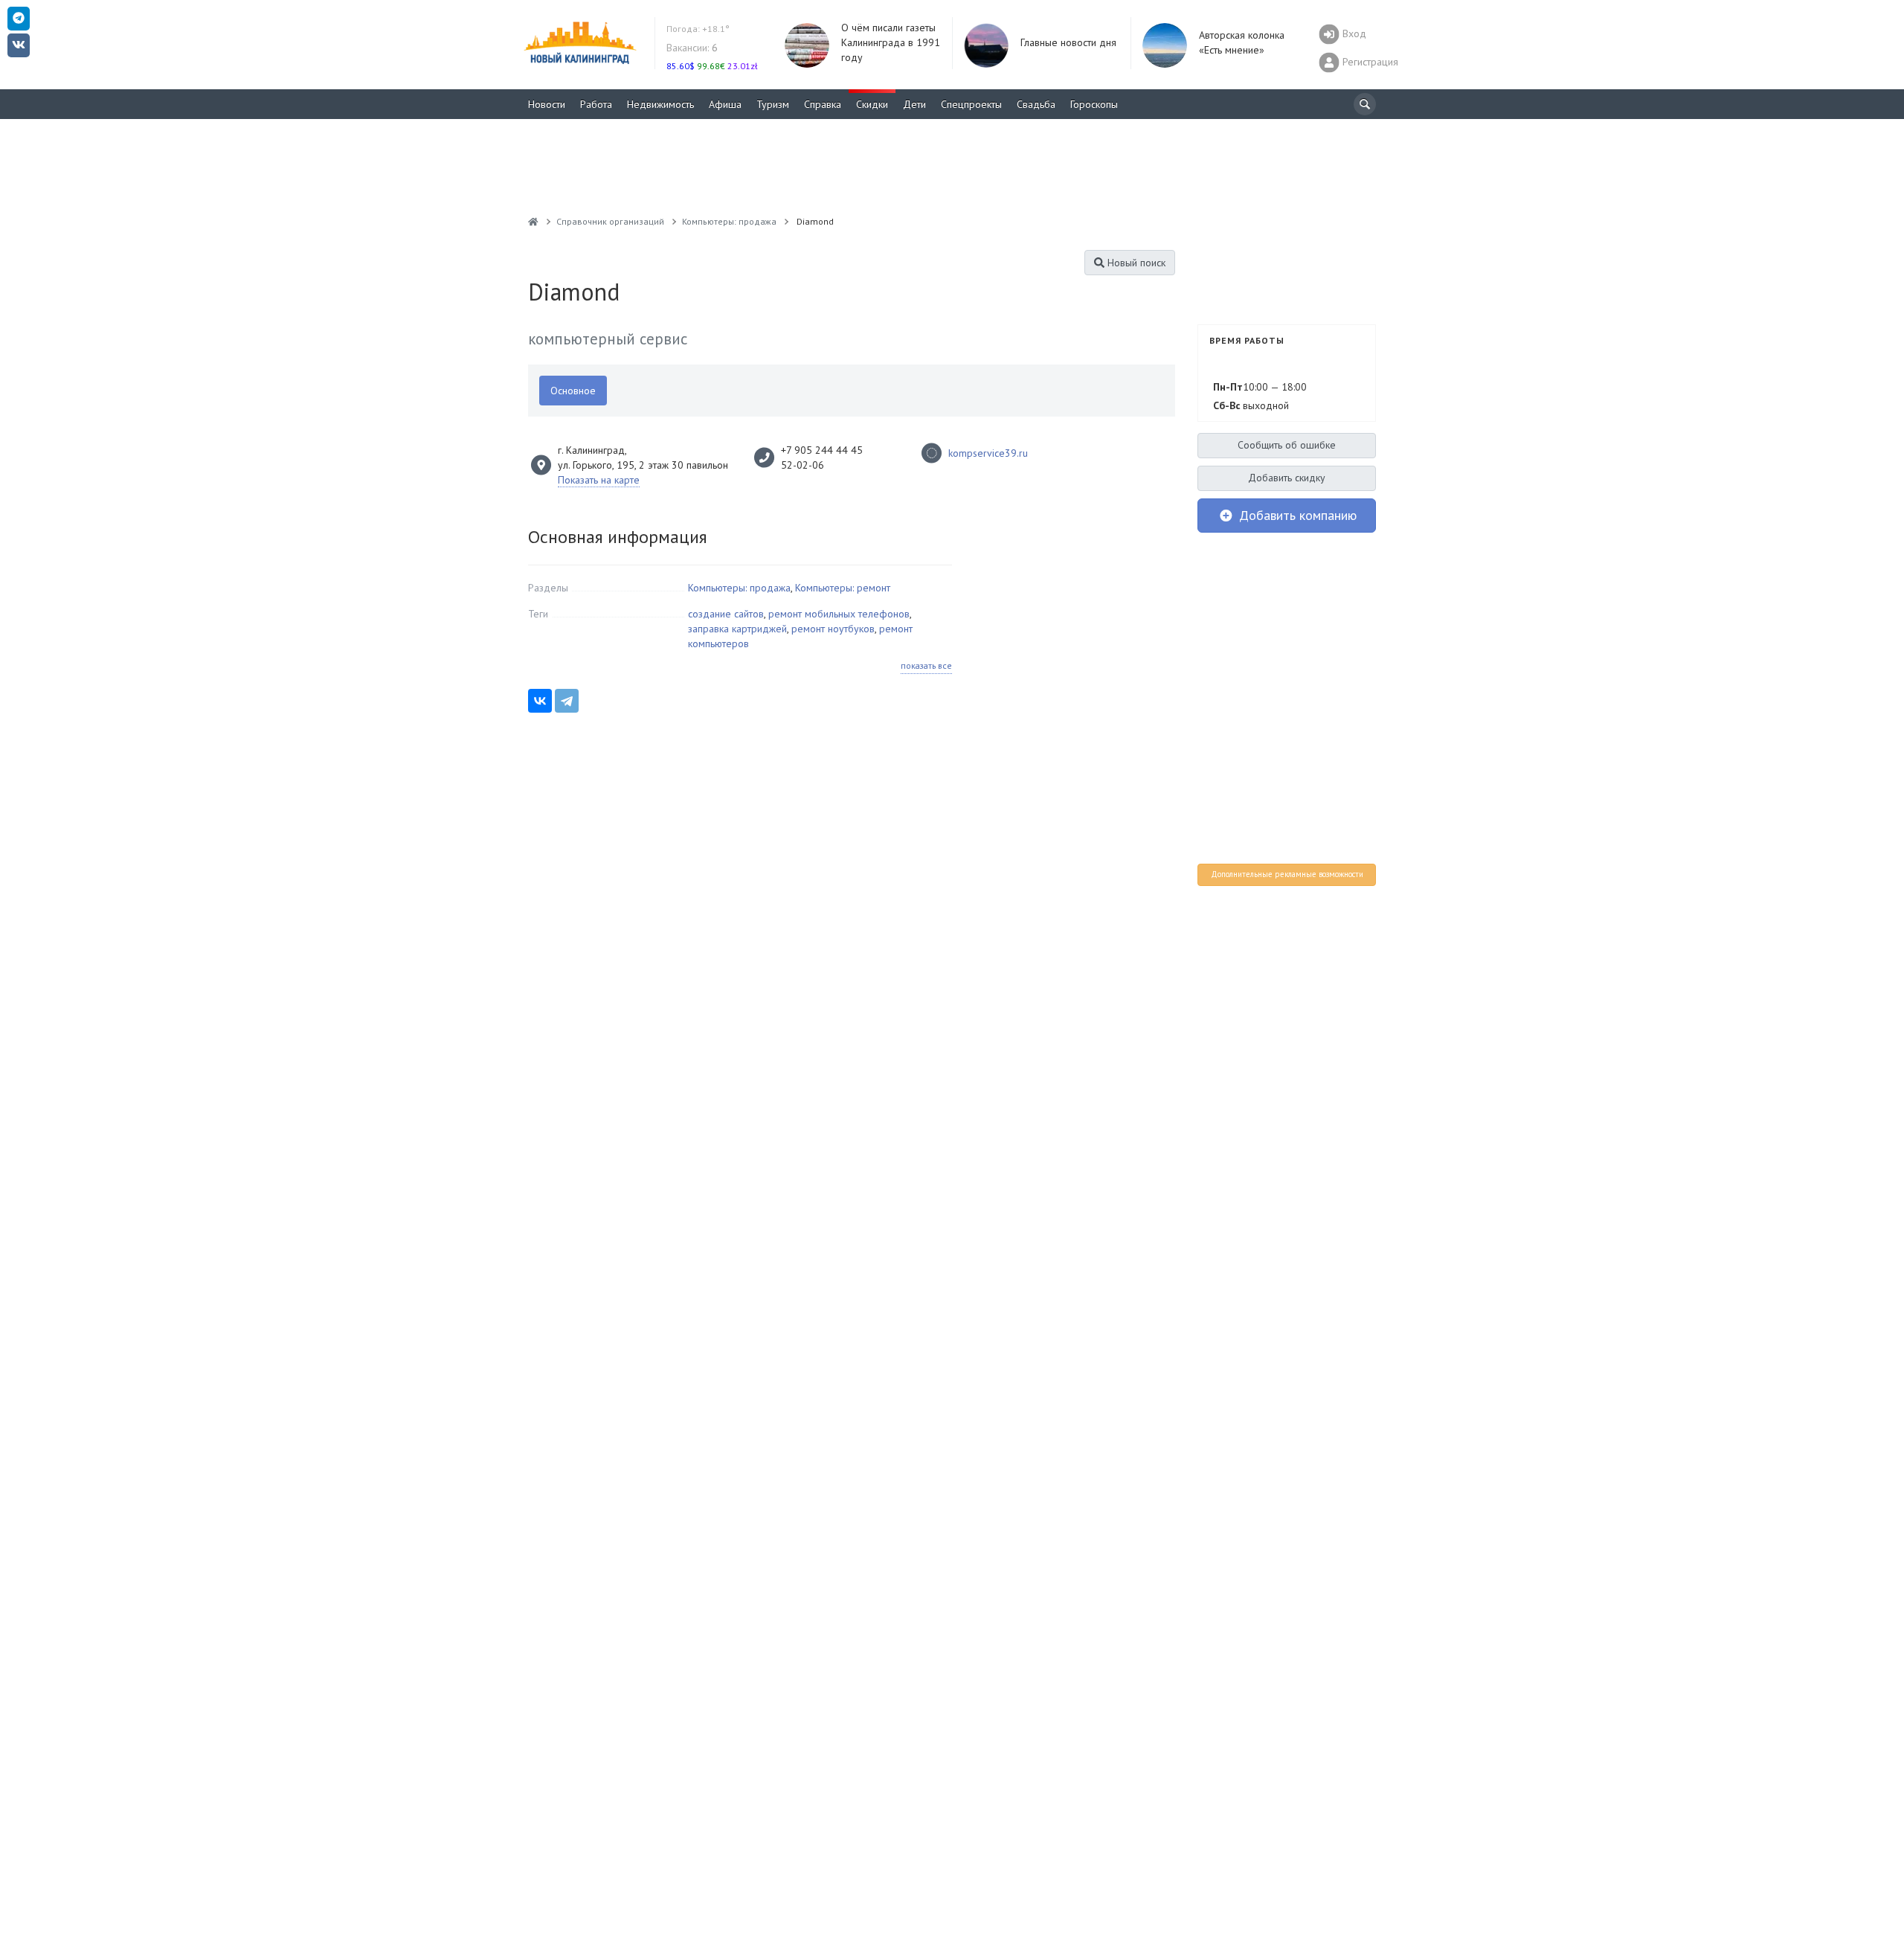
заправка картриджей (737, 629)
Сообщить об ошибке (1287, 445)
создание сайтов (726, 614)
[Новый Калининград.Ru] (533, 221)
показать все (926, 665)
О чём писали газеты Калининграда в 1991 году (891, 42)
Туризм (773, 104)
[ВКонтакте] (540, 701)
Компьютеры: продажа (739, 588)
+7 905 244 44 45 (822, 450)
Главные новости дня (1068, 42)
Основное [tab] (573, 391)
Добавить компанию (1296, 515)
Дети (914, 104)
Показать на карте (599, 480)
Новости (547, 104)
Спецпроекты (971, 104)
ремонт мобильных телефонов (839, 614)
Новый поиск (1135, 263)
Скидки (872, 104)
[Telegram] (567, 701)
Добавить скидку (1287, 478)
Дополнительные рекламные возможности (1287, 874)
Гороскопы (1094, 104)
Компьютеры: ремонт (843, 588)
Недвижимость (660, 104)
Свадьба (1036, 104)
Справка (823, 104)
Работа (596, 104)
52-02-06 (804, 465)
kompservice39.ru (988, 453)
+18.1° (698, 29)
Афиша (725, 104)
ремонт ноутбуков (833, 629)
